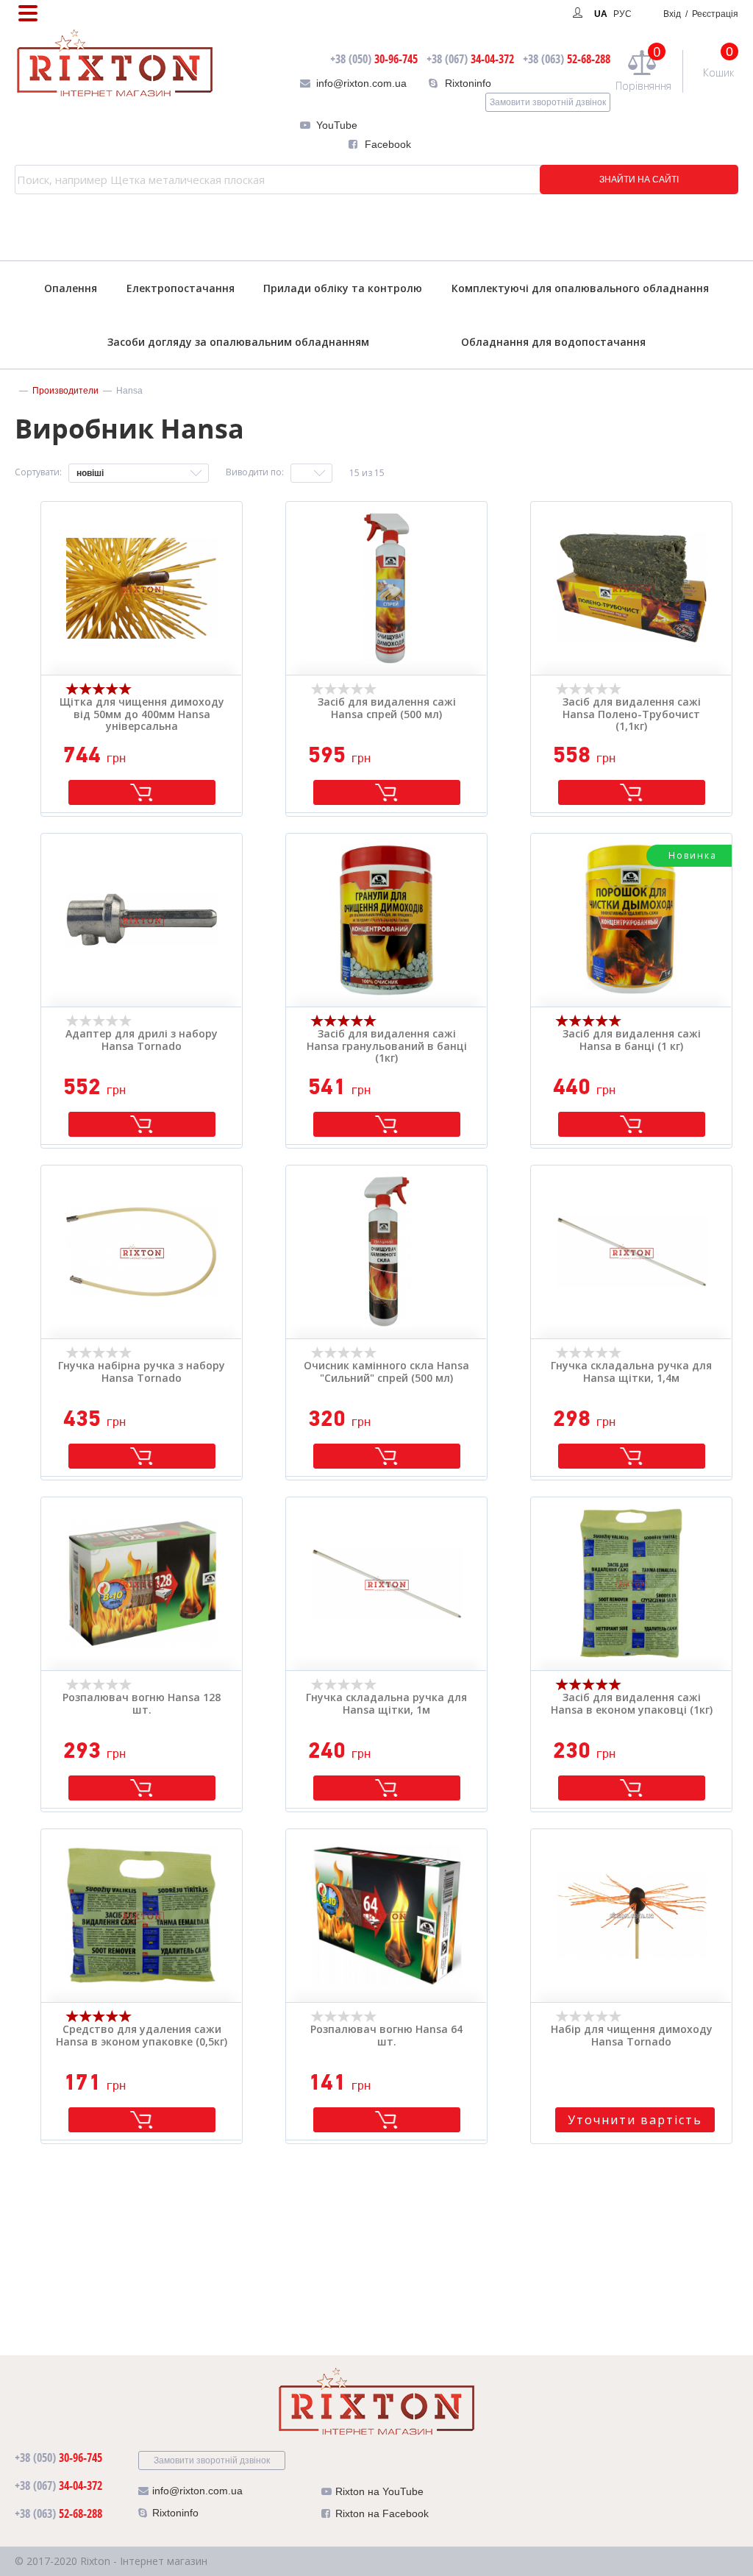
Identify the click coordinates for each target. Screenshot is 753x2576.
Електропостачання (181, 288)
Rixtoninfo (468, 83)
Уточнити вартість (635, 2120)
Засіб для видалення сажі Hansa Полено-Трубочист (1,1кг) (632, 714)
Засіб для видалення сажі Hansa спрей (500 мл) (387, 709)
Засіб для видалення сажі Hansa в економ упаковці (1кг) (632, 1704)
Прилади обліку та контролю (343, 288)
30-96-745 (374, 59)
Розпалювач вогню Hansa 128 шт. (142, 1704)
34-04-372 (470, 59)
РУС (622, 14)
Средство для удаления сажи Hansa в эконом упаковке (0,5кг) (142, 2036)
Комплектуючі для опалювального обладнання (580, 288)
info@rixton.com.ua (361, 83)
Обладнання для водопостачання (553, 342)
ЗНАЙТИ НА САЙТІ (639, 180)
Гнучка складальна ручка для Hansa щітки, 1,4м (631, 1372)
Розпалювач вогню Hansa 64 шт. (386, 2036)
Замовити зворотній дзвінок (548, 102)
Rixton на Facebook (382, 2513)
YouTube (337, 125)
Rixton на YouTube (379, 2491)
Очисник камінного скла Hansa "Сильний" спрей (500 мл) (386, 1372)
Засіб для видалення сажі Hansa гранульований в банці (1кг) (387, 1046)
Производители (65, 391)
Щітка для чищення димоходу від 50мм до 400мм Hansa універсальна (142, 714)
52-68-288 (567, 59)
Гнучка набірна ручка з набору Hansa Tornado (142, 1372)
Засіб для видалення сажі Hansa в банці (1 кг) (632, 1040)
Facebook (388, 144)
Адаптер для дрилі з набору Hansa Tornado (142, 1040)
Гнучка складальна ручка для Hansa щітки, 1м (386, 1704)
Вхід (701, 14)
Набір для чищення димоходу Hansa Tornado (632, 2036)
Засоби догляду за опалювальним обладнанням (238, 342)
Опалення (71, 288)
